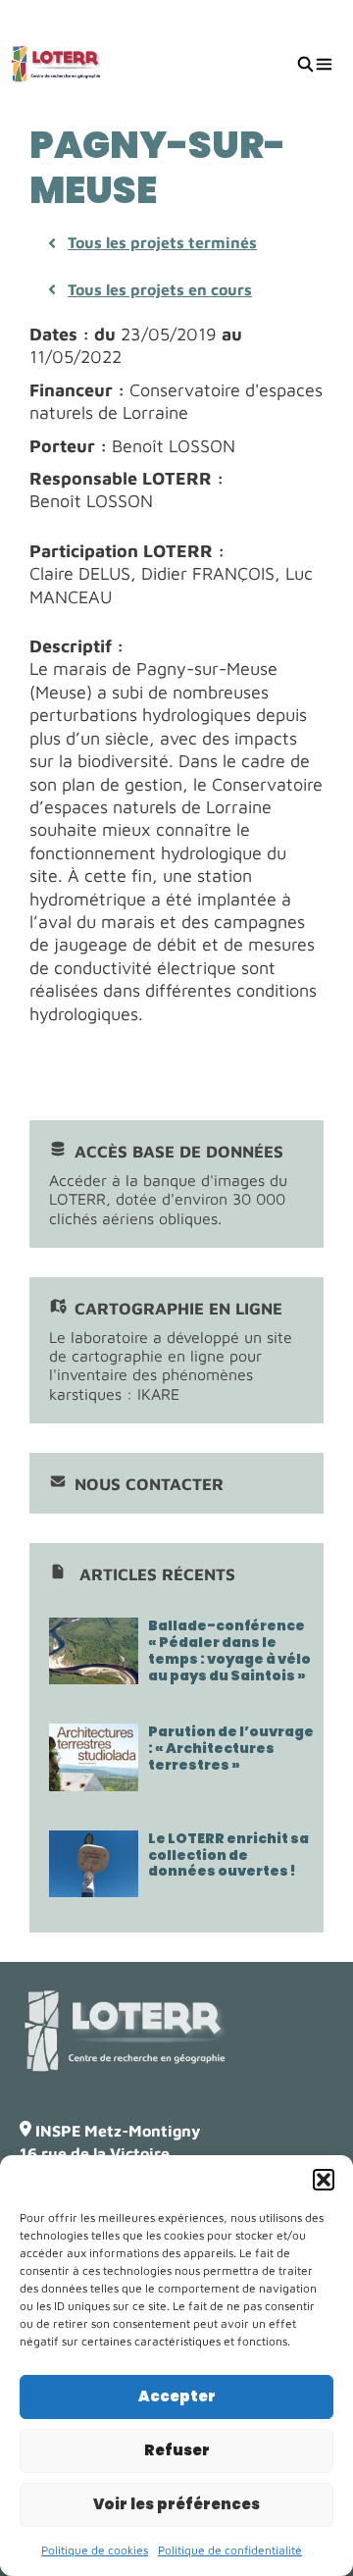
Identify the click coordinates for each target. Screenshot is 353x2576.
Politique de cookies (95, 2550)
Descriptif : (76, 646)
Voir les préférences (176, 2504)
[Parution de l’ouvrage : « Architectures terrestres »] (94, 1781)
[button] (324, 2180)
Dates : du (73, 334)
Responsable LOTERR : (126, 478)
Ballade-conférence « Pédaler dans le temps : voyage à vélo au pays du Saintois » (229, 1650)
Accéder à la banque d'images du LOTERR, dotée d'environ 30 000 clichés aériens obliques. (168, 1185)
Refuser (177, 2450)
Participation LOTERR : (127, 551)
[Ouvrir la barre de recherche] (304, 64)
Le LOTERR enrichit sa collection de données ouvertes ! (228, 1855)
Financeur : (77, 390)
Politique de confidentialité (230, 2550)
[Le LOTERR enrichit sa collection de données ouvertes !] (94, 1887)
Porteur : (68, 446)
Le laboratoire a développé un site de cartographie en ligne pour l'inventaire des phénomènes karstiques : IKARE (171, 1351)
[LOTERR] (56, 64)
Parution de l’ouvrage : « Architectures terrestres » (231, 1748)
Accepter (177, 2396)
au (232, 334)
